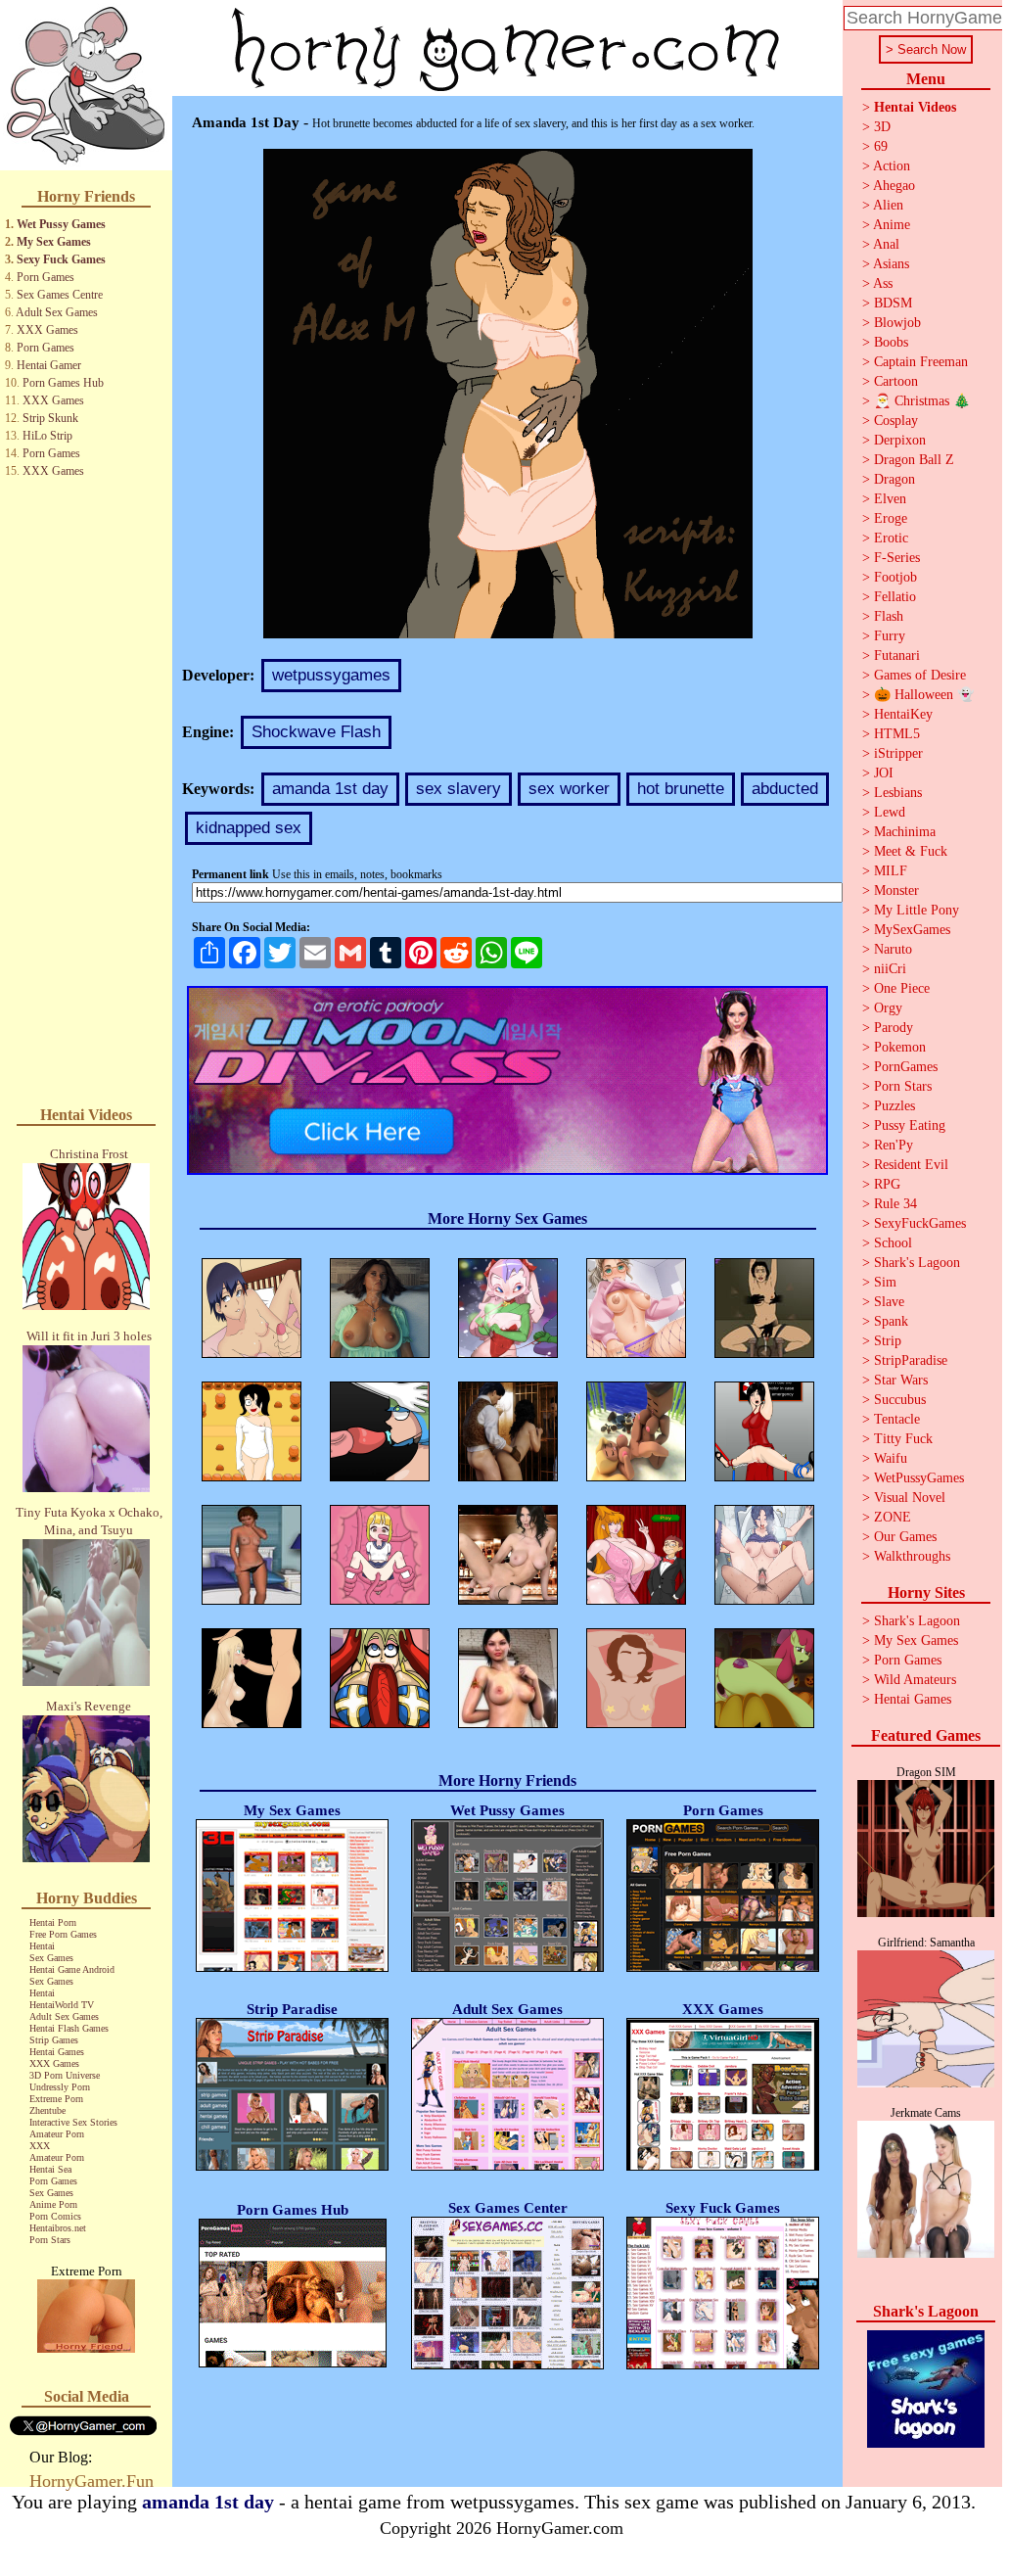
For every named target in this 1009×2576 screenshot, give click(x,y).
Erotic (891, 538)
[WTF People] (86, 2347)
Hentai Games (57, 2052)
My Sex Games (54, 242)
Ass (883, 283)
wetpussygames (331, 675)
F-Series (897, 558)
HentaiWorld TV (62, 2005)
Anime (892, 225)
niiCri (890, 969)
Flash (889, 616)
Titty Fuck (903, 1439)
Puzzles (894, 1106)
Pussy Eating (910, 1125)
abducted (785, 789)
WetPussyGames (919, 1478)
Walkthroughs (912, 1556)
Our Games (905, 1537)
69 (881, 146)
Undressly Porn (60, 2087)
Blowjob (897, 323)
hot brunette (681, 789)
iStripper (898, 753)
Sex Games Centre (60, 295)
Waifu (891, 1458)
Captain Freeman (921, 362)
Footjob (895, 577)
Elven (890, 499)
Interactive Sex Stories (73, 2122)
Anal (886, 244)
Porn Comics (55, 2216)
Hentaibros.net (58, 2228)
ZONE (893, 1517)
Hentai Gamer (49, 365)
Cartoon (896, 381)
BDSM (893, 303)
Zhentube (47, 2110)
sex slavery (459, 789)
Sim (885, 1282)
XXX (40, 2146)
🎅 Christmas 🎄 (922, 401)
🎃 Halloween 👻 (924, 695)
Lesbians (898, 793)
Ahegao (894, 186)
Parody (894, 1028)
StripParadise (911, 1360)
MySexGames (912, 930)
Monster (896, 890)
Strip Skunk (50, 418)
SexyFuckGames (920, 1223)
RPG (887, 1184)
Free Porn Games (63, 1934)
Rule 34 (895, 1204)
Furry (890, 636)
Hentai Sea (50, 2169)
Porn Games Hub (63, 383)
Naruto (893, 949)
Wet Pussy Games (61, 224)
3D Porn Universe (65, 2075)
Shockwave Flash (316, 732)
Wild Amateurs (915, 1680)
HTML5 (897, 734)
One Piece (902, 988)
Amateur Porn (57, 2134)
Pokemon (900, 1047)
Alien (888, 205)
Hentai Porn (53, 1922)
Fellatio (895, 597)
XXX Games (47, 330)
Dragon (894, 479)
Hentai (42, 1946)
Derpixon (900, 440)
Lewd (890, 812)
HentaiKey (903, 714)
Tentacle (897, 1419)
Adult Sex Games (57, 312)
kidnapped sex (249, 828)
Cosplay (896, 421)
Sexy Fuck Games (61, 259)
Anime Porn (53, 2204)
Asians (891, 264)
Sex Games (51, 1958)
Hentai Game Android (72, 1969)
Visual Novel (910, 1498)
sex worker (569, 789)
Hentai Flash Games (69, 2028)
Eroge (891, 518)
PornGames (906, 1067)
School (893, 1243)
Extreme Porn (56, 2099)
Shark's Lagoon (917, 1263)
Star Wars (901, 1380)
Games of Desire (920, 675)
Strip (888, 1341)
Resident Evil (911, 1165)
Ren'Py (894, 1145)
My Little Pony (917, 910)
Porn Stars (50, 2240)
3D (882, 127)
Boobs (891, 342)
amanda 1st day (330, 789)
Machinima (905, 832)
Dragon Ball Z (914, 460)
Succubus (900, 1400)
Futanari (897, 656)
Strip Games (54, 2040)
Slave (889, 1302)
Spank (891, 1321)
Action (892, 166)
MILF (891, 871)
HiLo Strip (47, 436)
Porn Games (46, 277)
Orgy (888, 1008)
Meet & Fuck (911, 851)
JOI (884, 773)
